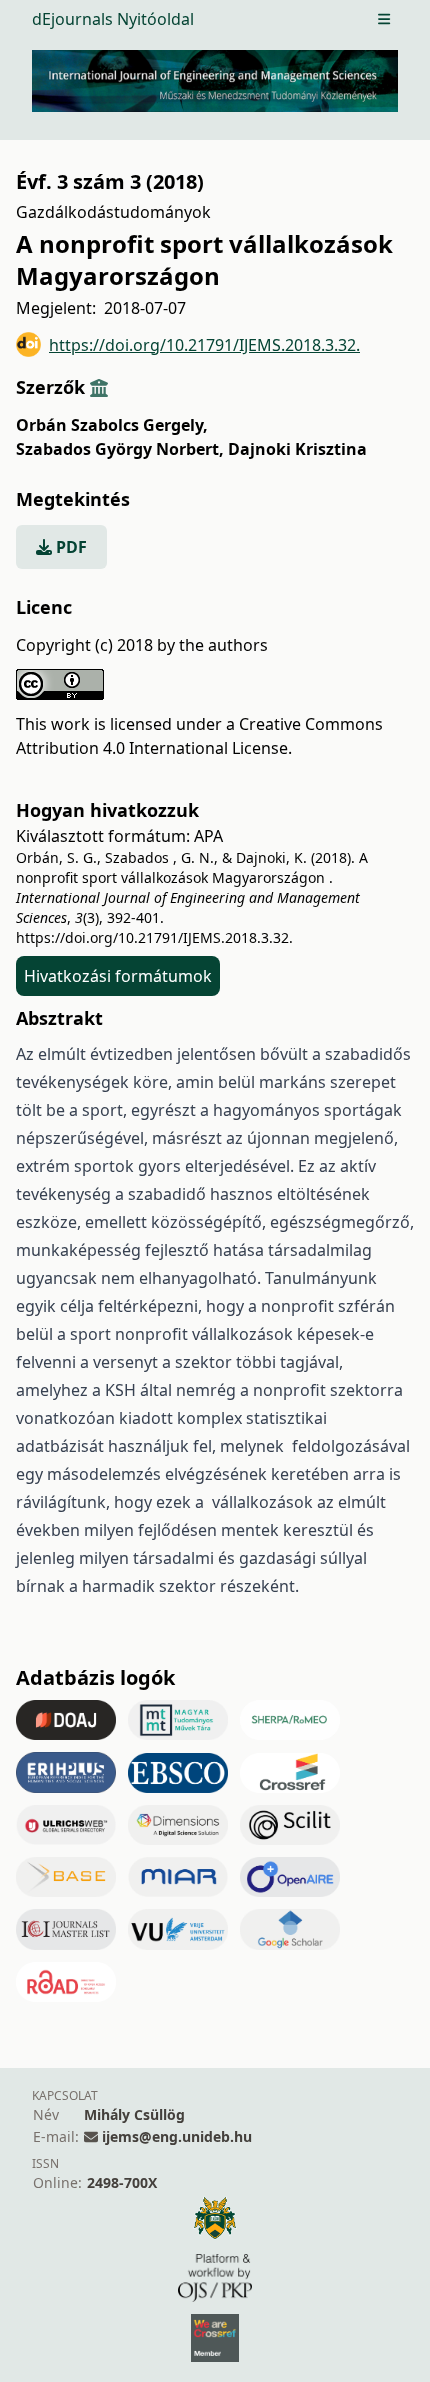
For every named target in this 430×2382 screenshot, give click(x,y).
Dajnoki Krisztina (297, 449)
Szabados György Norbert (120, 449)
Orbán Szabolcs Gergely (112, 425)
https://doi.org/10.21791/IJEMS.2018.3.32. (204, 345)
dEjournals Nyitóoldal (113, 19)
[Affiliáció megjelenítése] (99, 387)
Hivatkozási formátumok (118, 976)
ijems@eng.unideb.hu (177, 2136)
